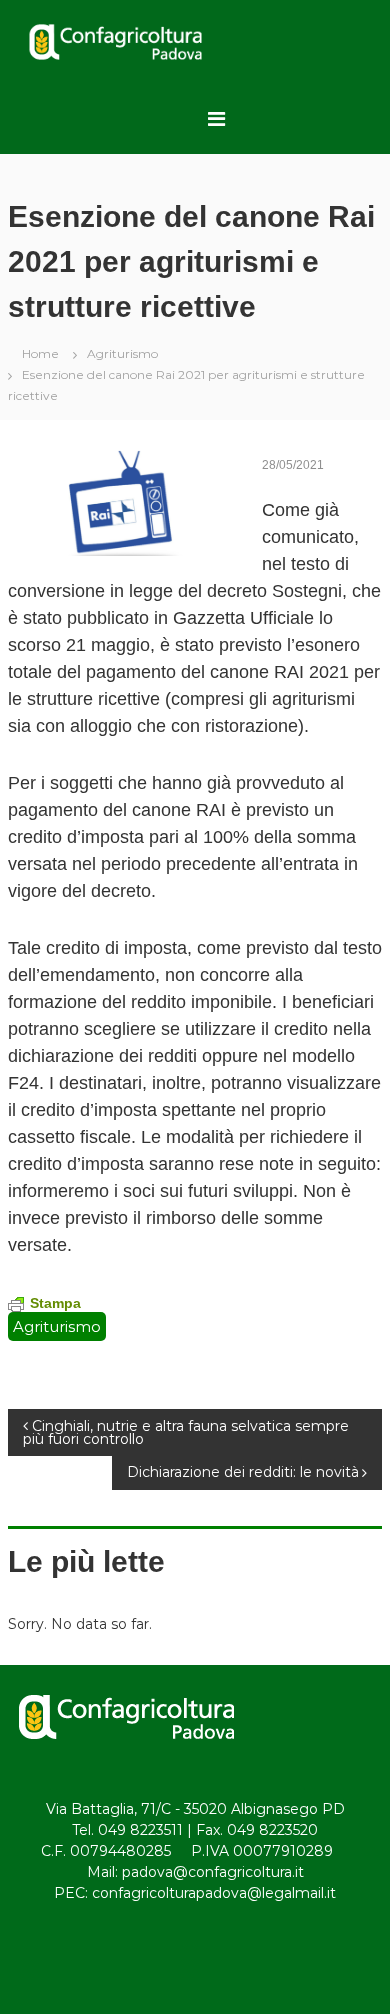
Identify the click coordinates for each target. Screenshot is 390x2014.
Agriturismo (122, 353)
